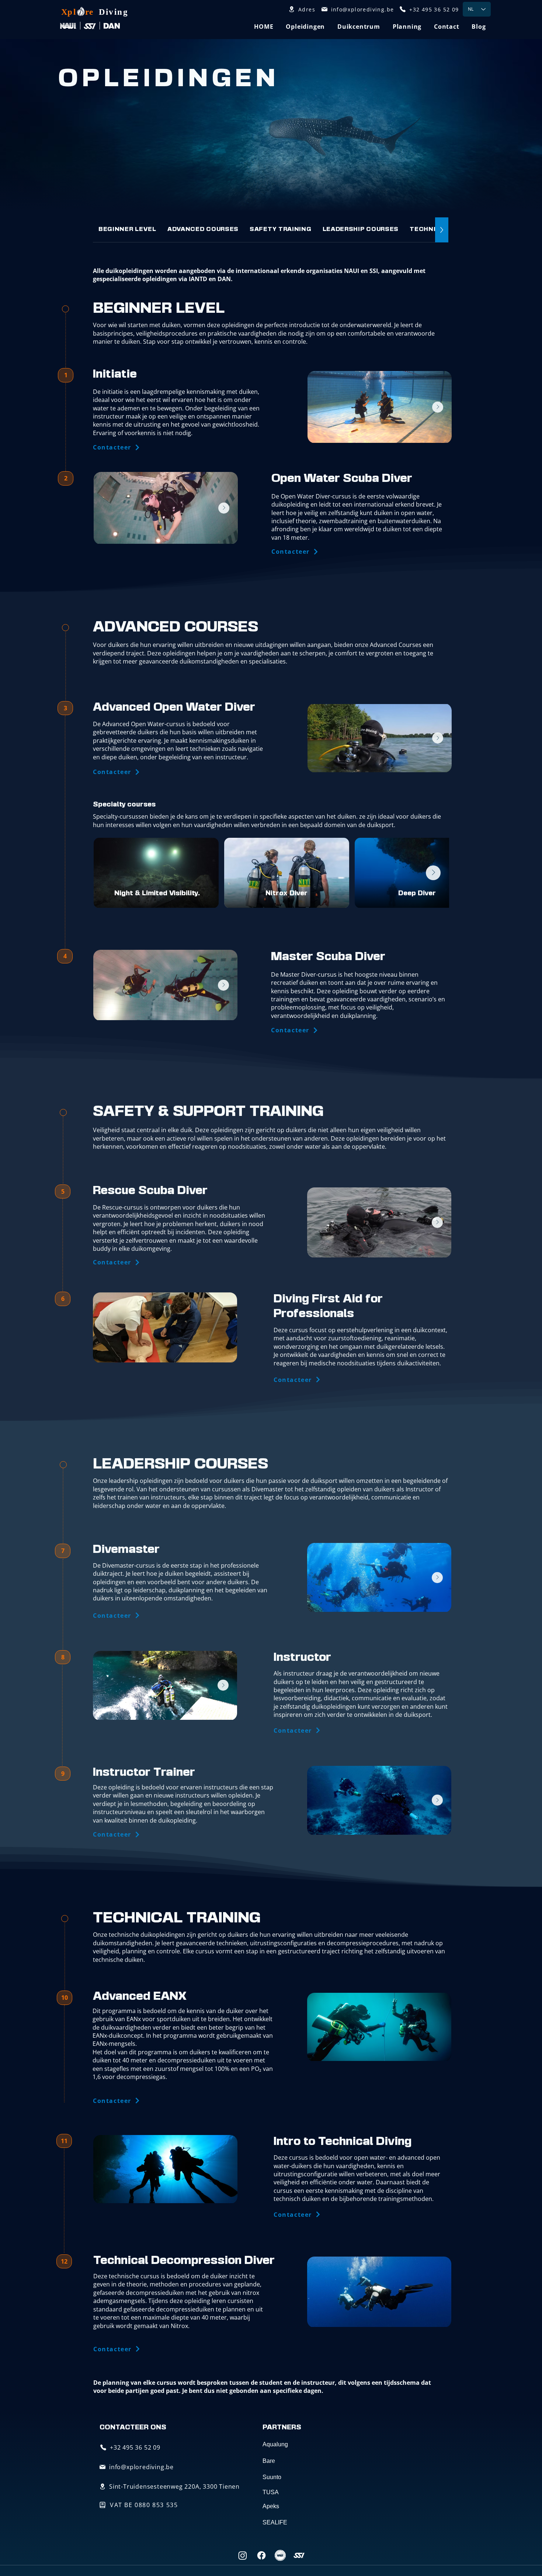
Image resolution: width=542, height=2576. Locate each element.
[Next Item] (224, 508)
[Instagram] (243, 2555)
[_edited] (280, 2555)
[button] (306, 27)
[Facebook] (261, 2555)
